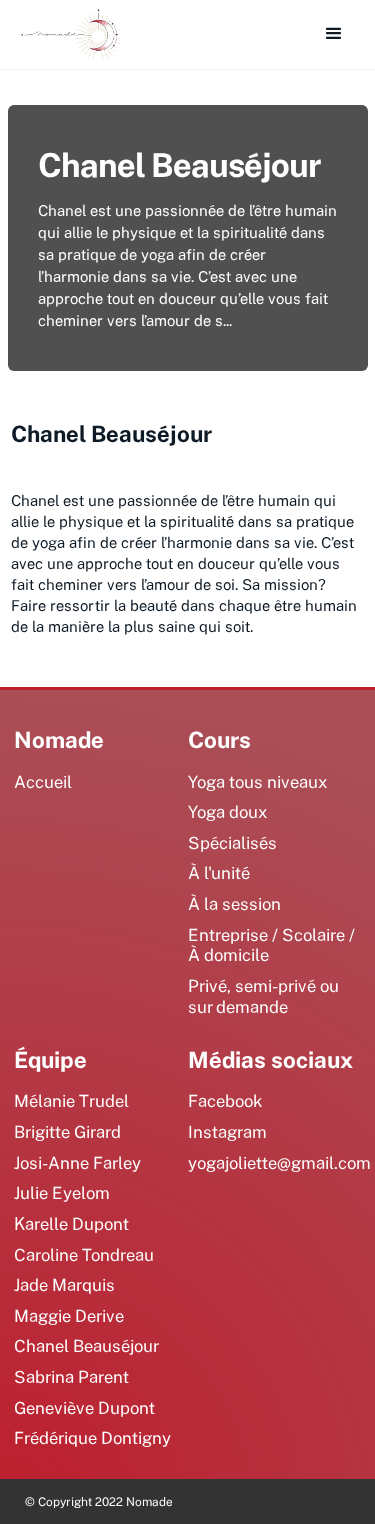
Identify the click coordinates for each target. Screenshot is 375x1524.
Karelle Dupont (71, 1223)
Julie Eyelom (62, 1192)
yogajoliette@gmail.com (279, 1162)
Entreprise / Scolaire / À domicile (271, 945)
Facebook (225, 1100)
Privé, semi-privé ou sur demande (263, 996)
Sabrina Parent (71, 1376)
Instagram (227, 1131)
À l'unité (219, 872)
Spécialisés (232, 842)
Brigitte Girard (67, 1131)
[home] (66, 34)
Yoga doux (227, 811)
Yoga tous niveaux (257, 781)
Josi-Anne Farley (77, 1162)
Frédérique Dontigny (92, 1437)
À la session (234, 903)
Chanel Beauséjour (86, 1345)
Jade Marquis (64, 1284)
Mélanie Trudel (71, 1100)
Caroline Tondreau (84, 1254)
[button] (334, 34)
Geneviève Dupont (84, 1407)
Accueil (43, 781)
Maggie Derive (69, 1315)
